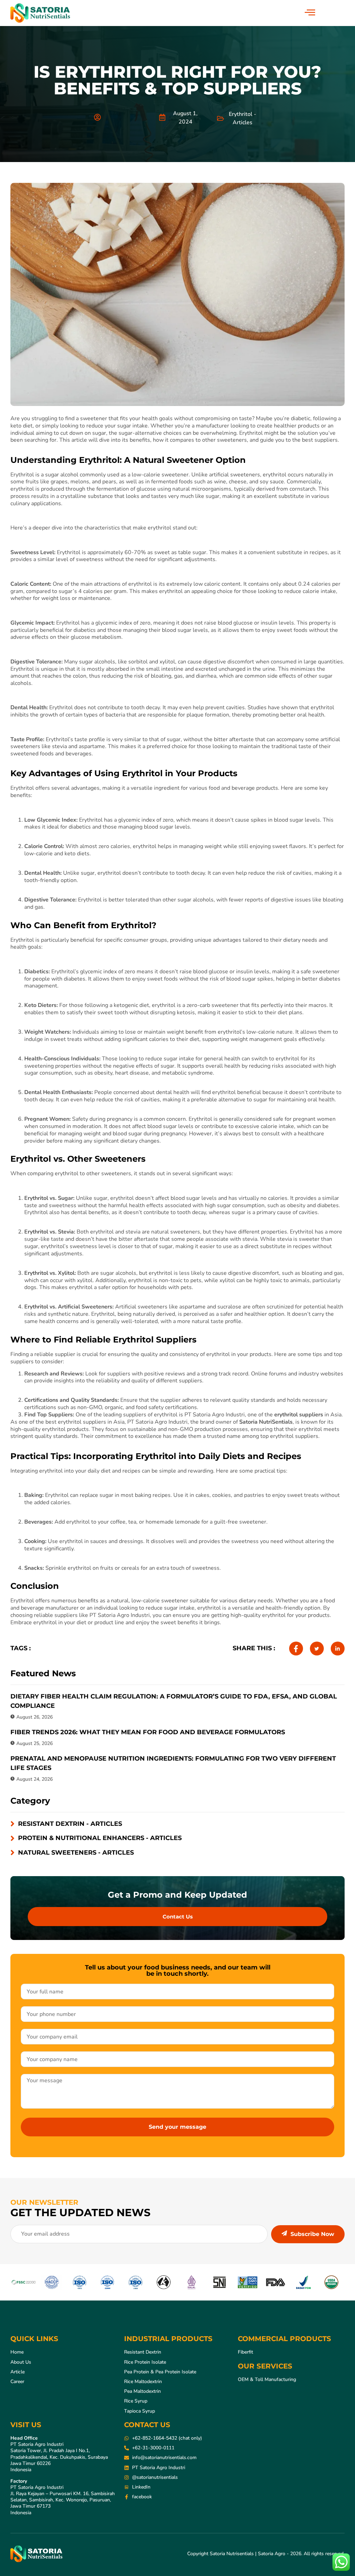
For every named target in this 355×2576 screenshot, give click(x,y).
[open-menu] (310, 13)
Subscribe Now (312, 2234)
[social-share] (296, 1649)
